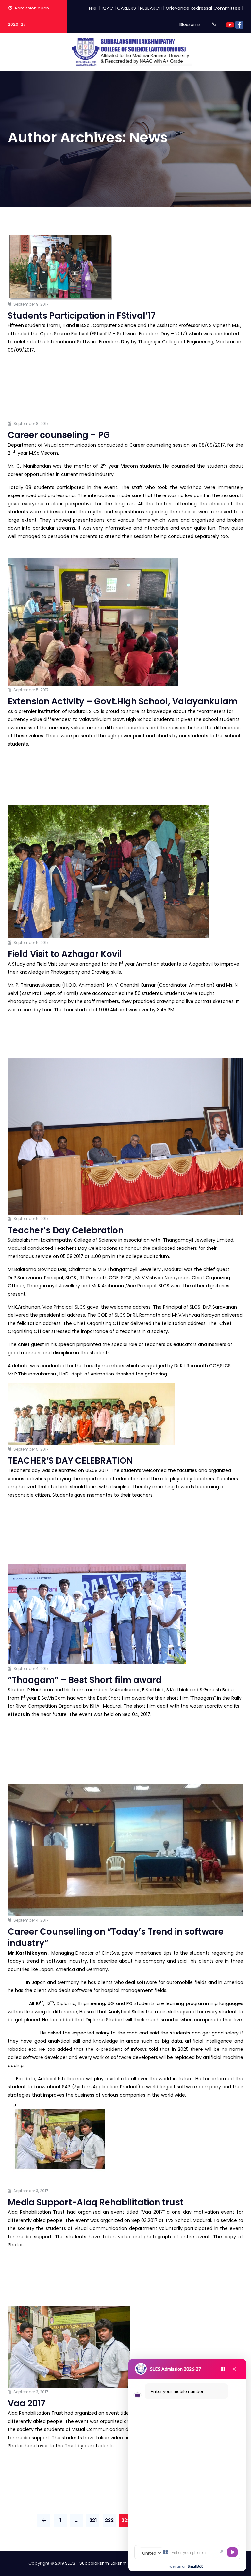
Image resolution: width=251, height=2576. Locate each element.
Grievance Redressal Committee (203, 8)
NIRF (93, 8)
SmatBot (195, 2566)
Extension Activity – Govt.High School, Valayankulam (123, 701)
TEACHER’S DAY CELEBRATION (70, 1461)
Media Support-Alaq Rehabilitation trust (96, 2202)
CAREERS (126, 8)
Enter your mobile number (177, 2391)
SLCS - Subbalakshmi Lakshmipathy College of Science (123, 2563)
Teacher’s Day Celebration (66, 1230)
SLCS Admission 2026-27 (176, 2369)
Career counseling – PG (59, 435)
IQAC (107, 8)
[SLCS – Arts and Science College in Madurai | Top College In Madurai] (131, 52)
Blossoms (190, 24)
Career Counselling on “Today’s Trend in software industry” (116, 1937)
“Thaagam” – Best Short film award (85, 1680)
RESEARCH (151, 8)
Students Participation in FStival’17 (82, 316)
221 (93, 2520)
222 (109, 2520)
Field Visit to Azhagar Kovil (65, 954)
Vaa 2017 (27, 2403)
